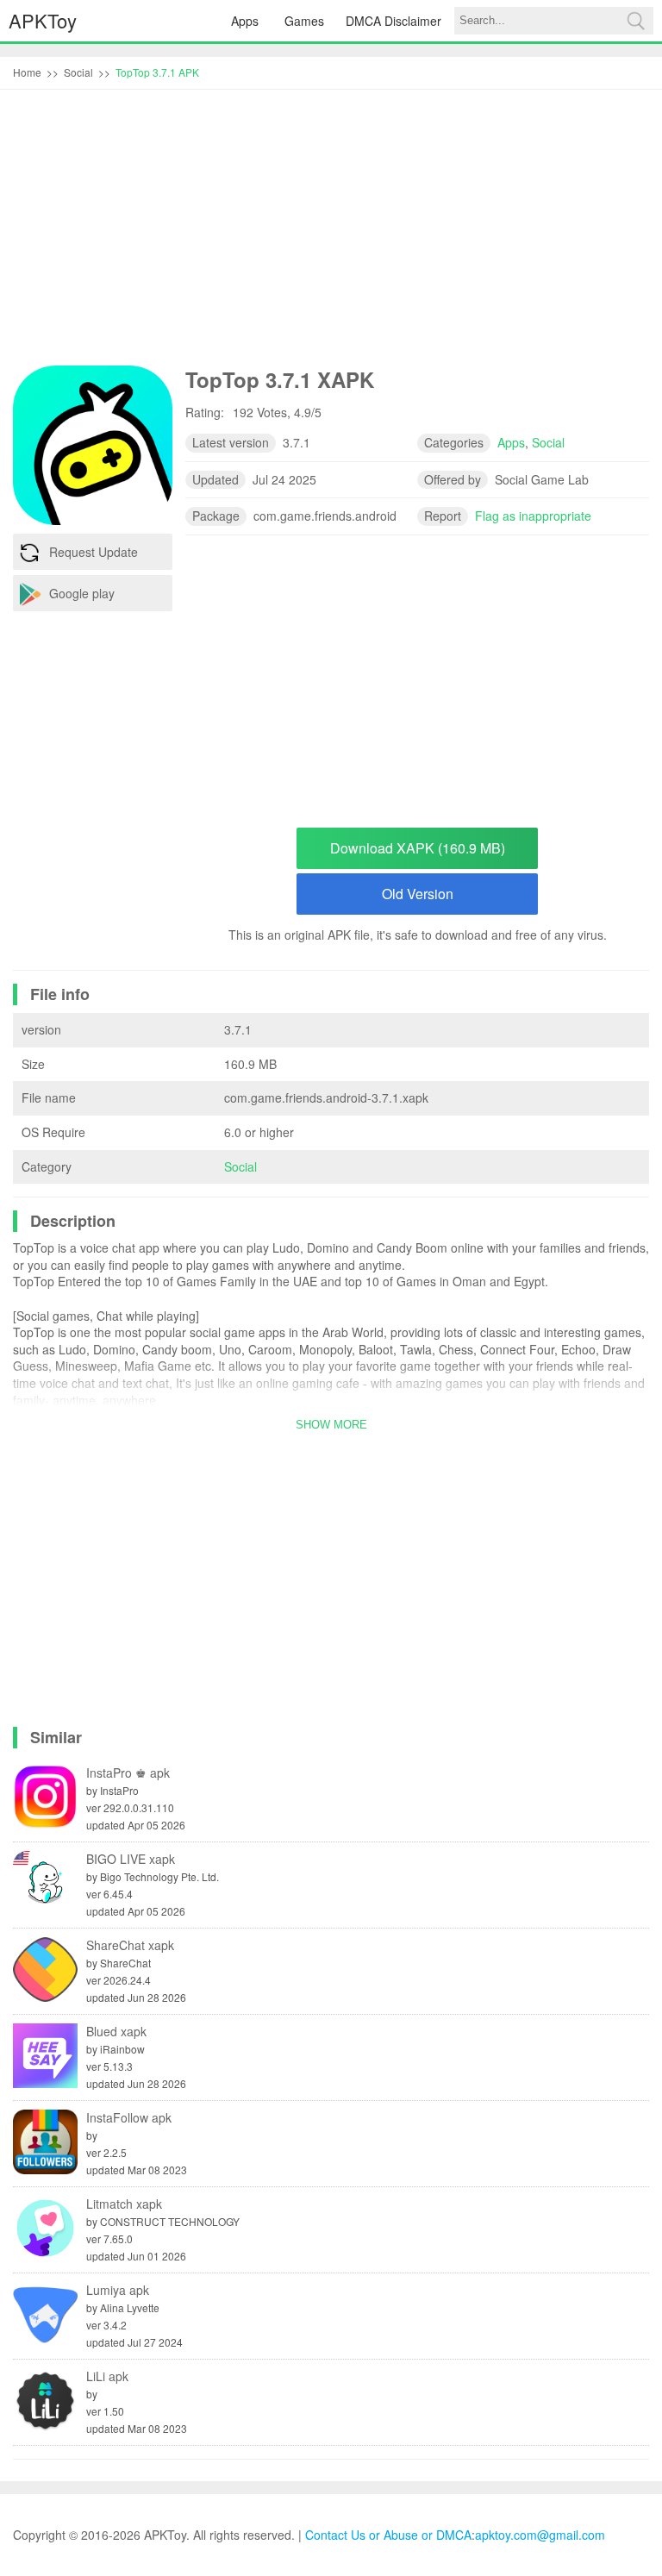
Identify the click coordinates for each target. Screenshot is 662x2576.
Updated (215, 479)
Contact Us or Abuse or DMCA (388, 2535)
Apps (245, 21)
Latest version (231, 442)
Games (304, 21)
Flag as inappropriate (533, 516)
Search (635, 21)
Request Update (94, 552)
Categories (454, 442)
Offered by (453, 479)
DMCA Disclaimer (393, 21)
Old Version (418, 894)
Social (240, 1166)
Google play (82, 593)
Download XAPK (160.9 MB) (418, 848)
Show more (331, 1425)
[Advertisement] (331, 232)
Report (443, 516)
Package (216, 516)
